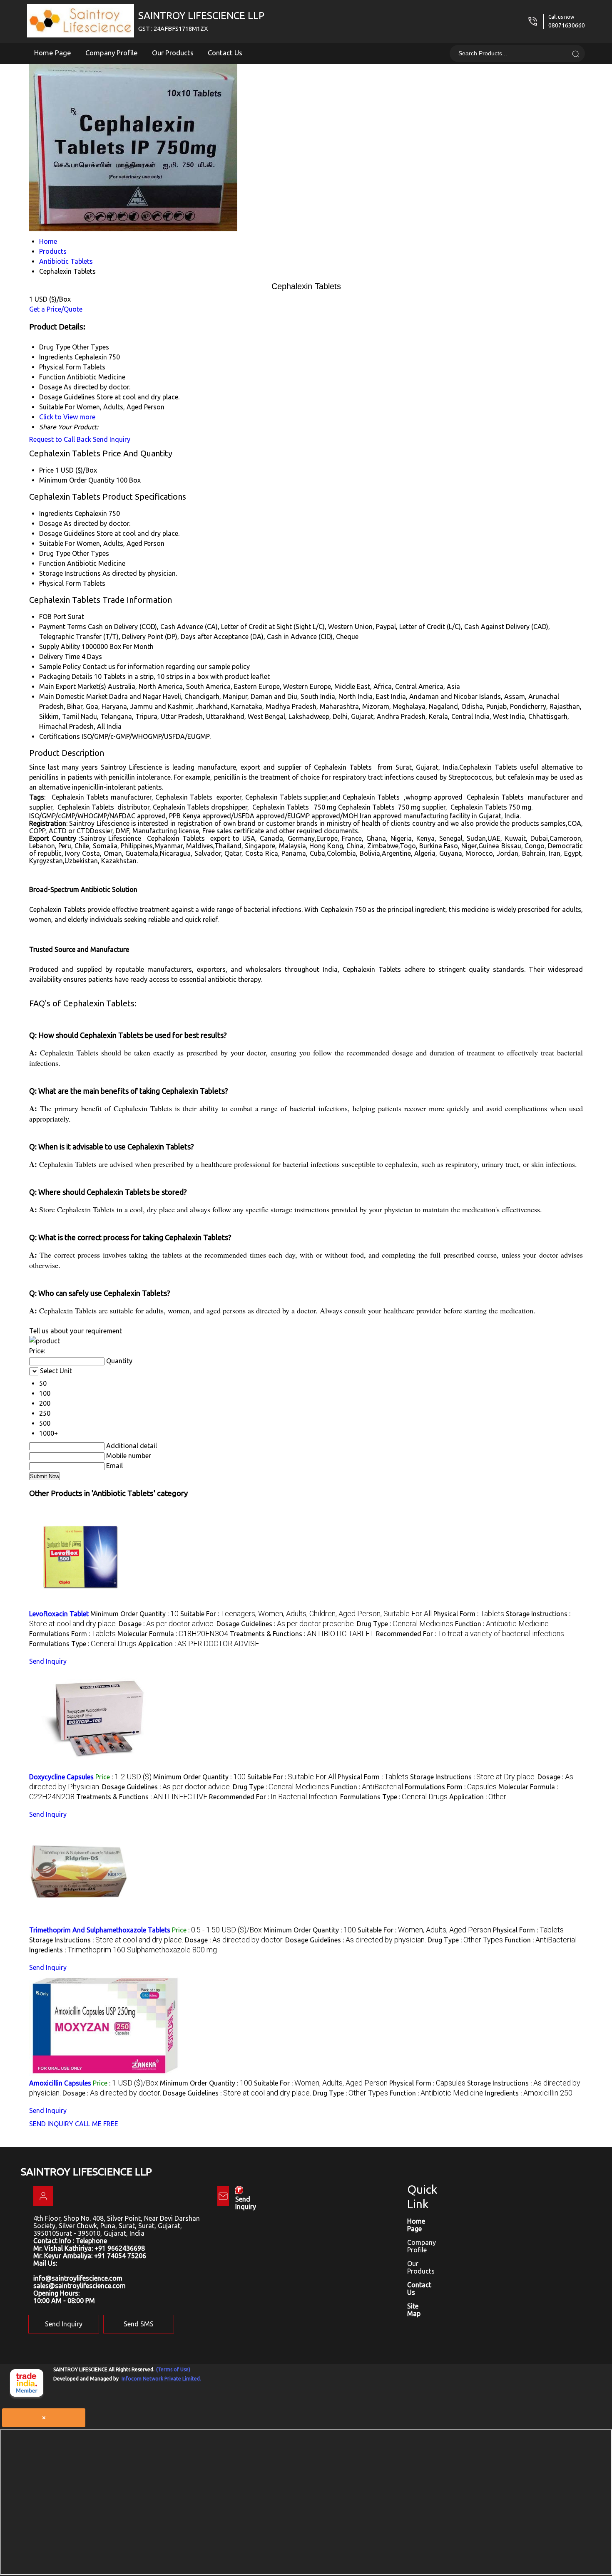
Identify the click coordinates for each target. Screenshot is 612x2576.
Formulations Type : (83, 1644)
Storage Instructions (70, 573)
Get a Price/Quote (56, 309)
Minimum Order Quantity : (134, 1614)
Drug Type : (405, 1624)
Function (52, 563)
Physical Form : (469, 1614)
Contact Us (225, 53)
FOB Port (53, 617)
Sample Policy (60, 666)
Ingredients (56, 513)
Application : (199, 1644)
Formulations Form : (72, 1634)
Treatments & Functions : (302, 1634)
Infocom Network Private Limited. (161, 2379)
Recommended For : (471, 1634)
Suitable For (57, 543)
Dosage (51, 523)
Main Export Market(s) (73, 686)
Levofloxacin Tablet (59, 1614)
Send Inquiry (112, 439)
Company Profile (112, 53)
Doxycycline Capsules (61, 1777)
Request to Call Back (60, 439)
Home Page (53, 53)
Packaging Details (66, 676)
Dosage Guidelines (67, 533)
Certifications (60, 736)
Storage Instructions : (473, 1777)
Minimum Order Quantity (77, 480)
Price (46, 470)
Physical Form (60, 583)
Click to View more (67, 417)
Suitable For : (306, 1614)
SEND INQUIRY (51, 2124)
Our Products (173, 53)
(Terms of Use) (173, 2369)
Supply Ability (60, 646)
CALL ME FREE (97, 2124)
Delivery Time (60, 656)
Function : (502, 1624)
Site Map (414, 2310)
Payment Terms (63, 627)
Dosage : (167, 1624)
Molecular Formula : (173, 1634)
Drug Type (55, 553)
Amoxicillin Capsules (60, 2083)
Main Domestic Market (73, 696)
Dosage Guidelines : (286, 1624)
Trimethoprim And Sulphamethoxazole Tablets (100, 1930)
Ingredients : (123, 1950)
